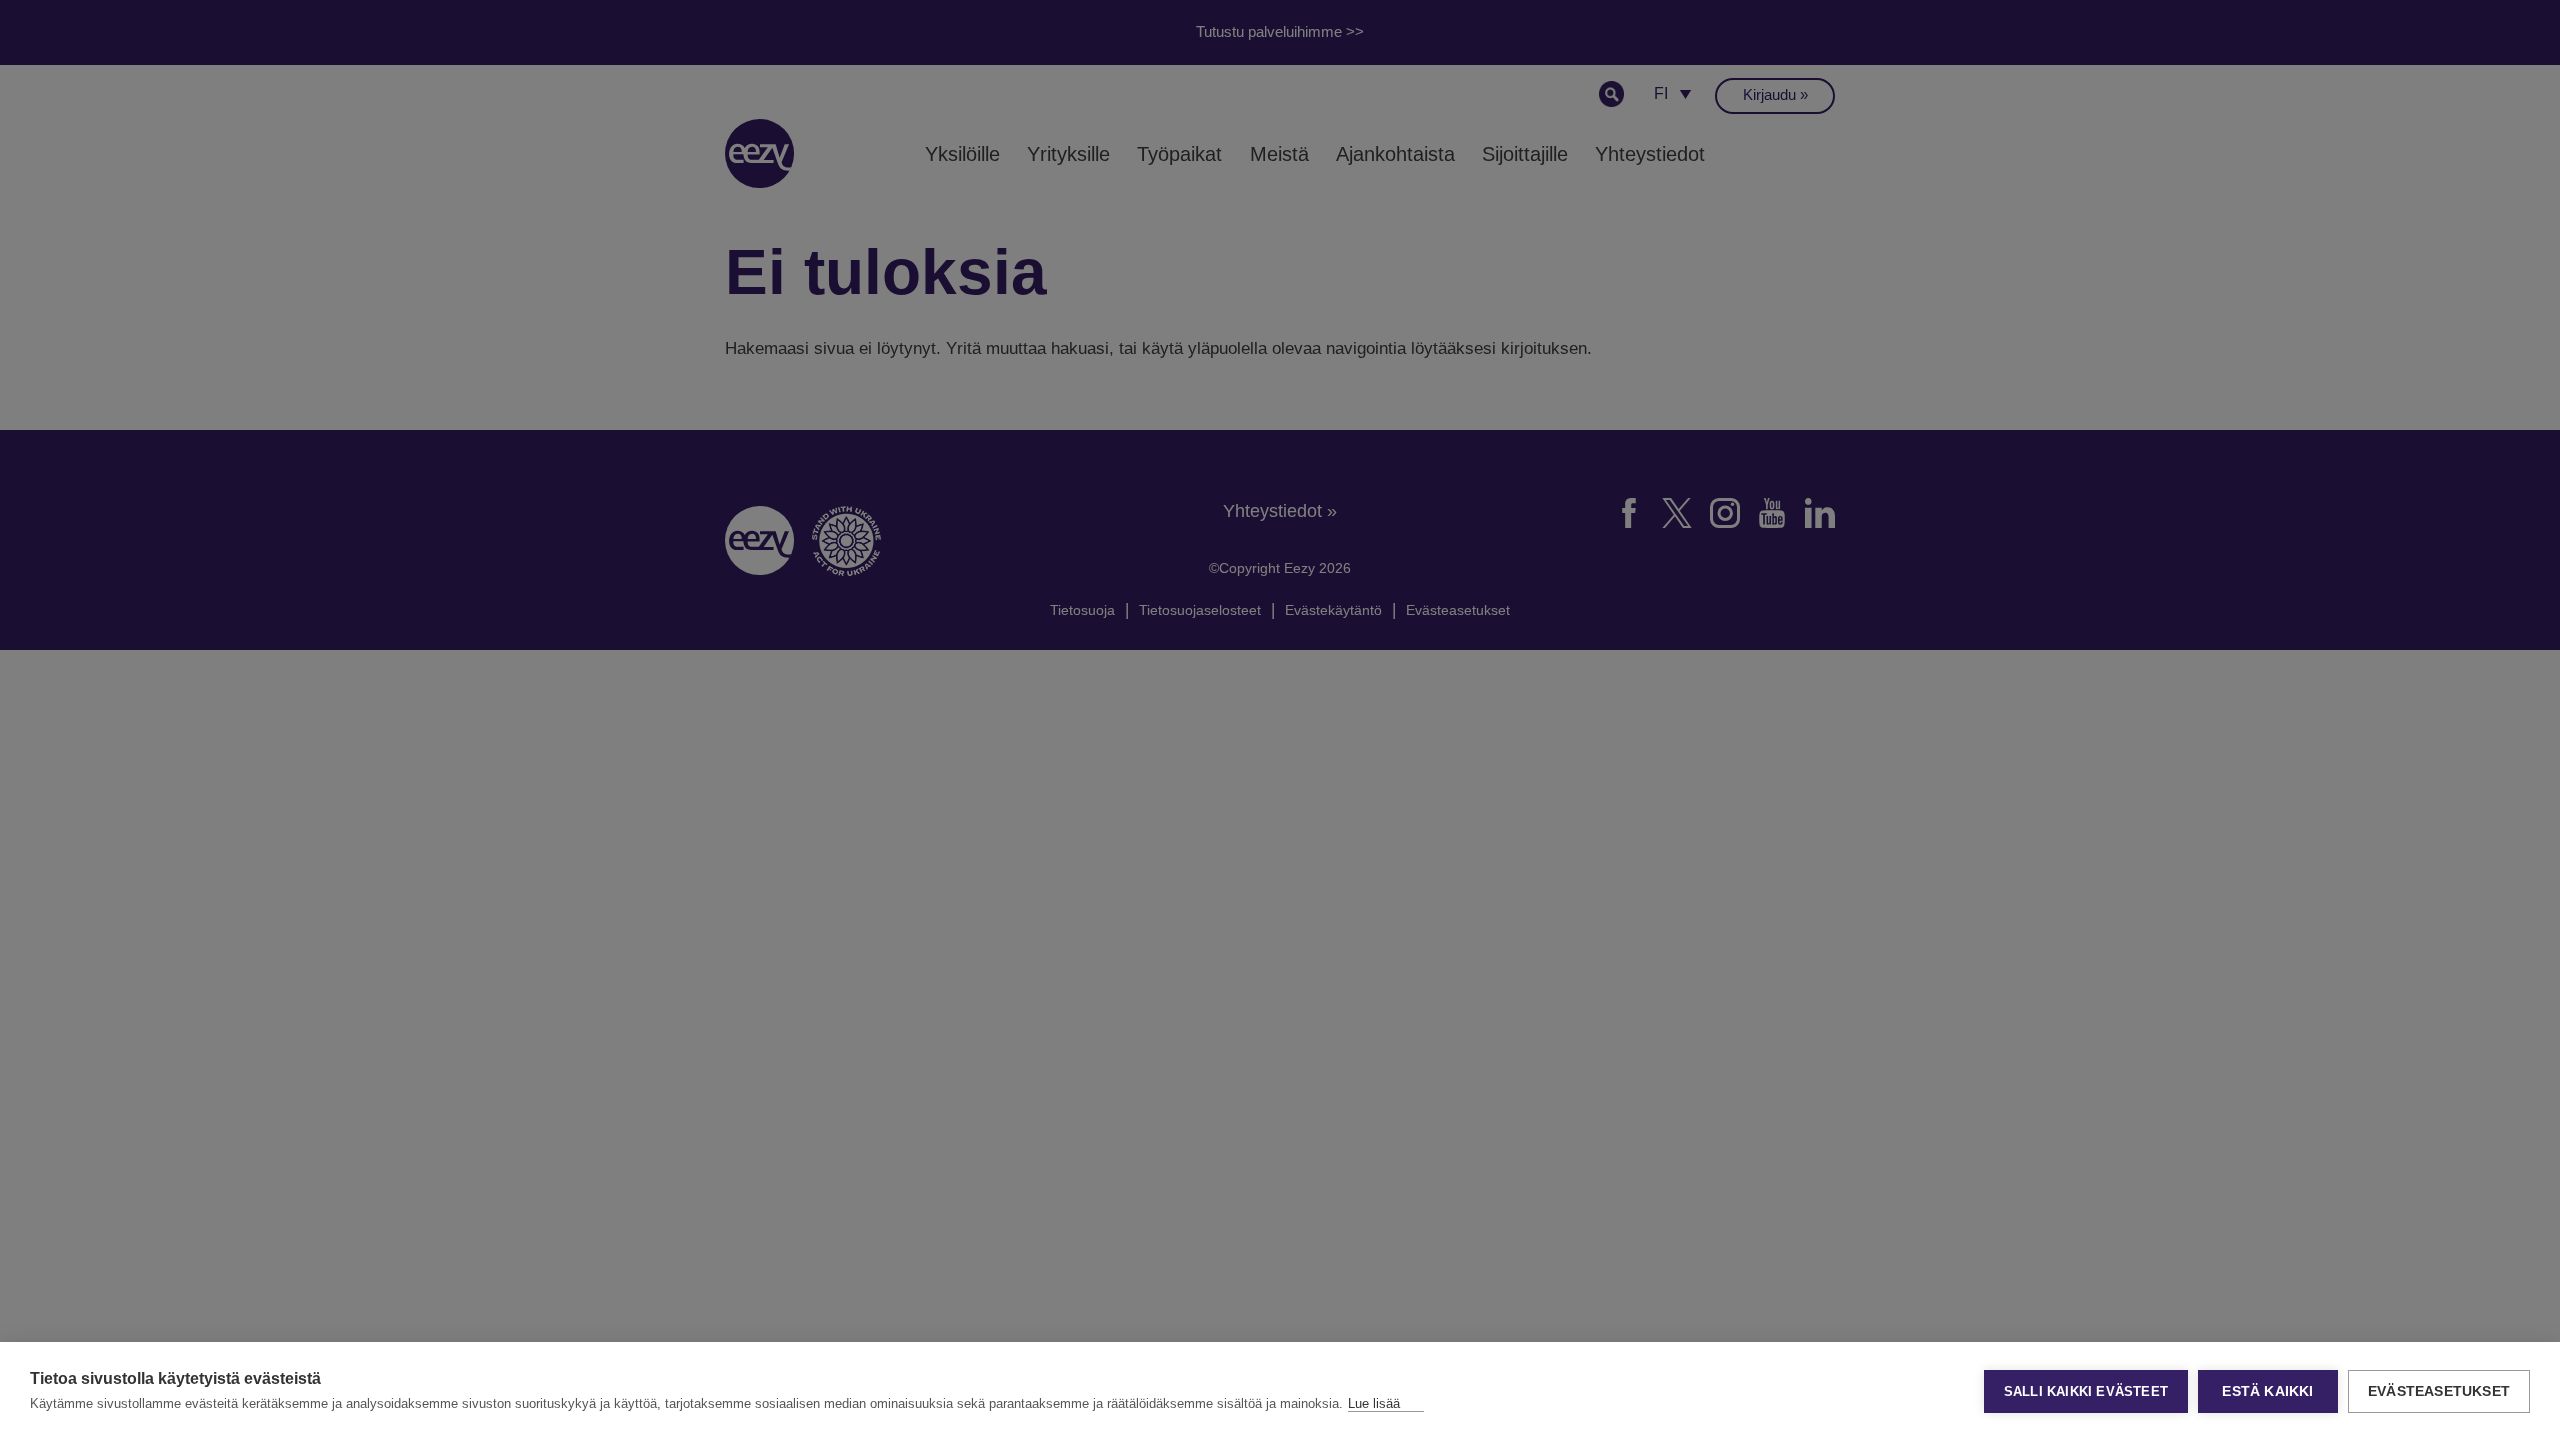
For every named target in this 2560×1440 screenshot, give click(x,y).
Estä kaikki (2267, 1391)
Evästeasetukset (2439, 1391)
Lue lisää (1374, 1403)
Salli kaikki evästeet (2086, 1391)
